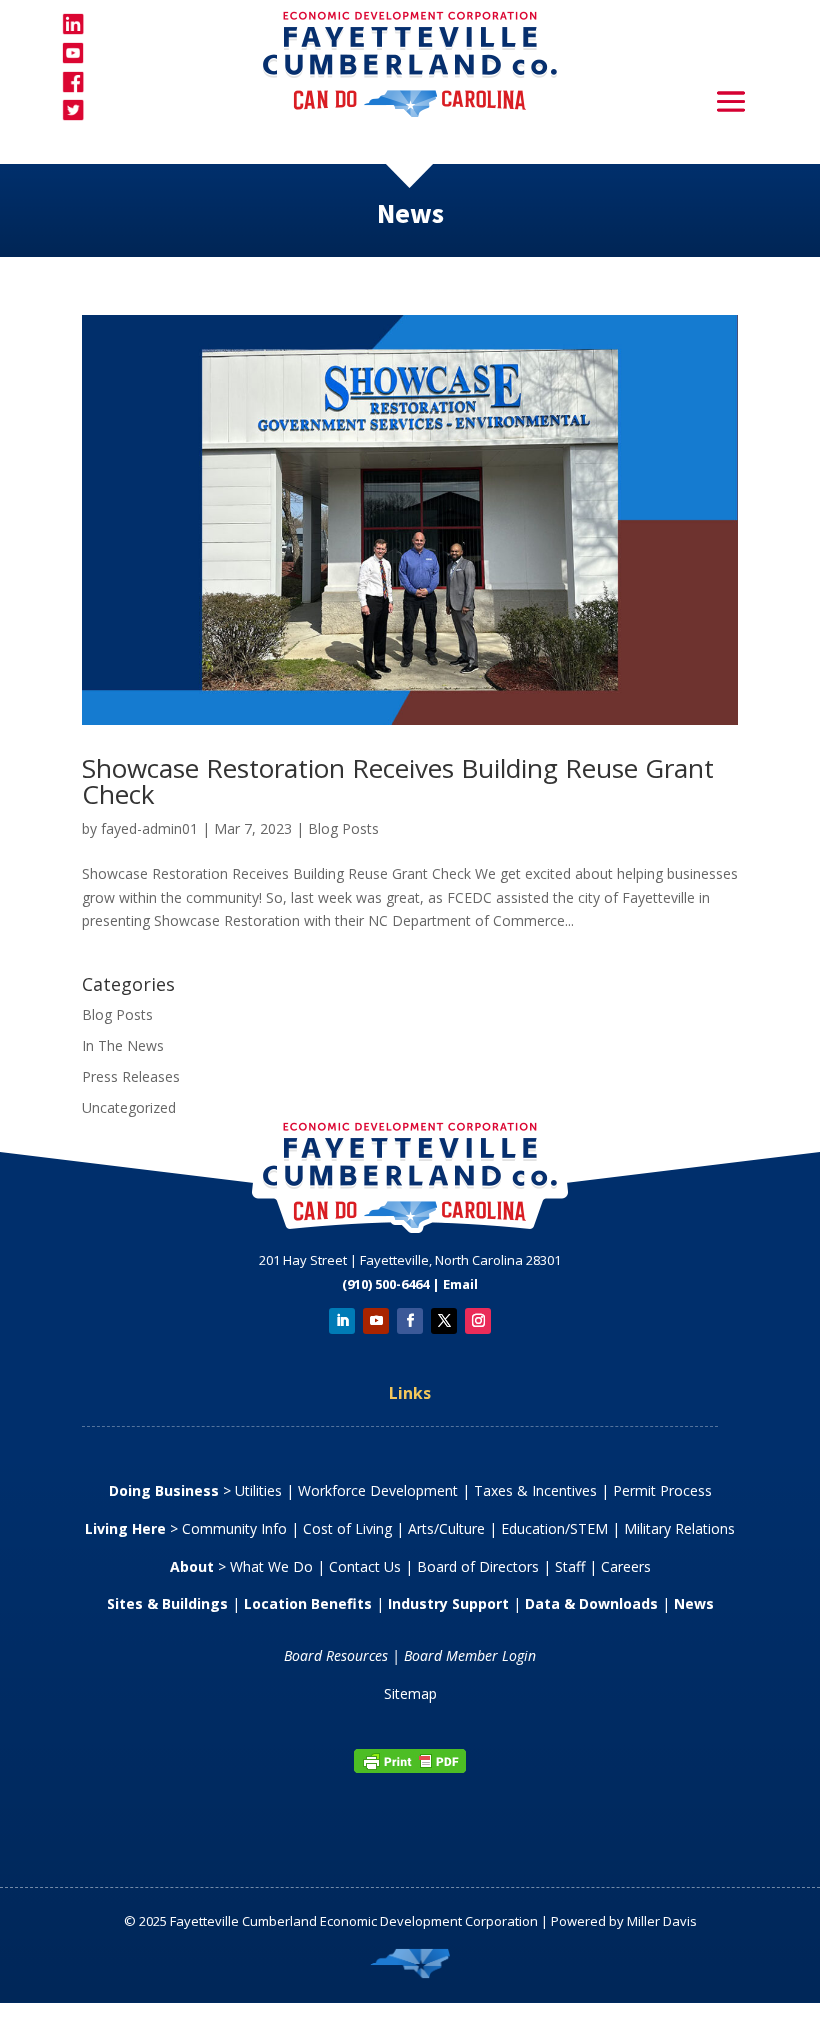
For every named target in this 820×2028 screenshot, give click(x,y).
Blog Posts (343, 828)
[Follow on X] (444, 1321)
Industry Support (448, 1603)
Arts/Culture (446, 1528)
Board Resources (336, 1655)
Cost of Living (347, 1528)
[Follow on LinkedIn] (342, 1321)
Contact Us (365, 1566)
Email (460, 1284)
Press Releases (131, 1076)
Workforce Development (378, 1490)
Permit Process (662, 1490)
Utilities (258, 1490)
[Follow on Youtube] (376, 1321)
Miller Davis (662, 1921)
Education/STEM (554, 1528)
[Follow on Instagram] (478, 1321)
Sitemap (410, 1693)
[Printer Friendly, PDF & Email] (410, 1768)
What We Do (271, 1566)
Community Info (234, 1528)
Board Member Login (470, 1655)
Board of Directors (478, 1566)
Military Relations (679, 1528)
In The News (123, 1045)
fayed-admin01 (149, 828)
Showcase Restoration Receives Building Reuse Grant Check (398, 781)
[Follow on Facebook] (410, 1321)
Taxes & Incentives (535, 1490)
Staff (570, 1566)
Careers (626, 1566)
